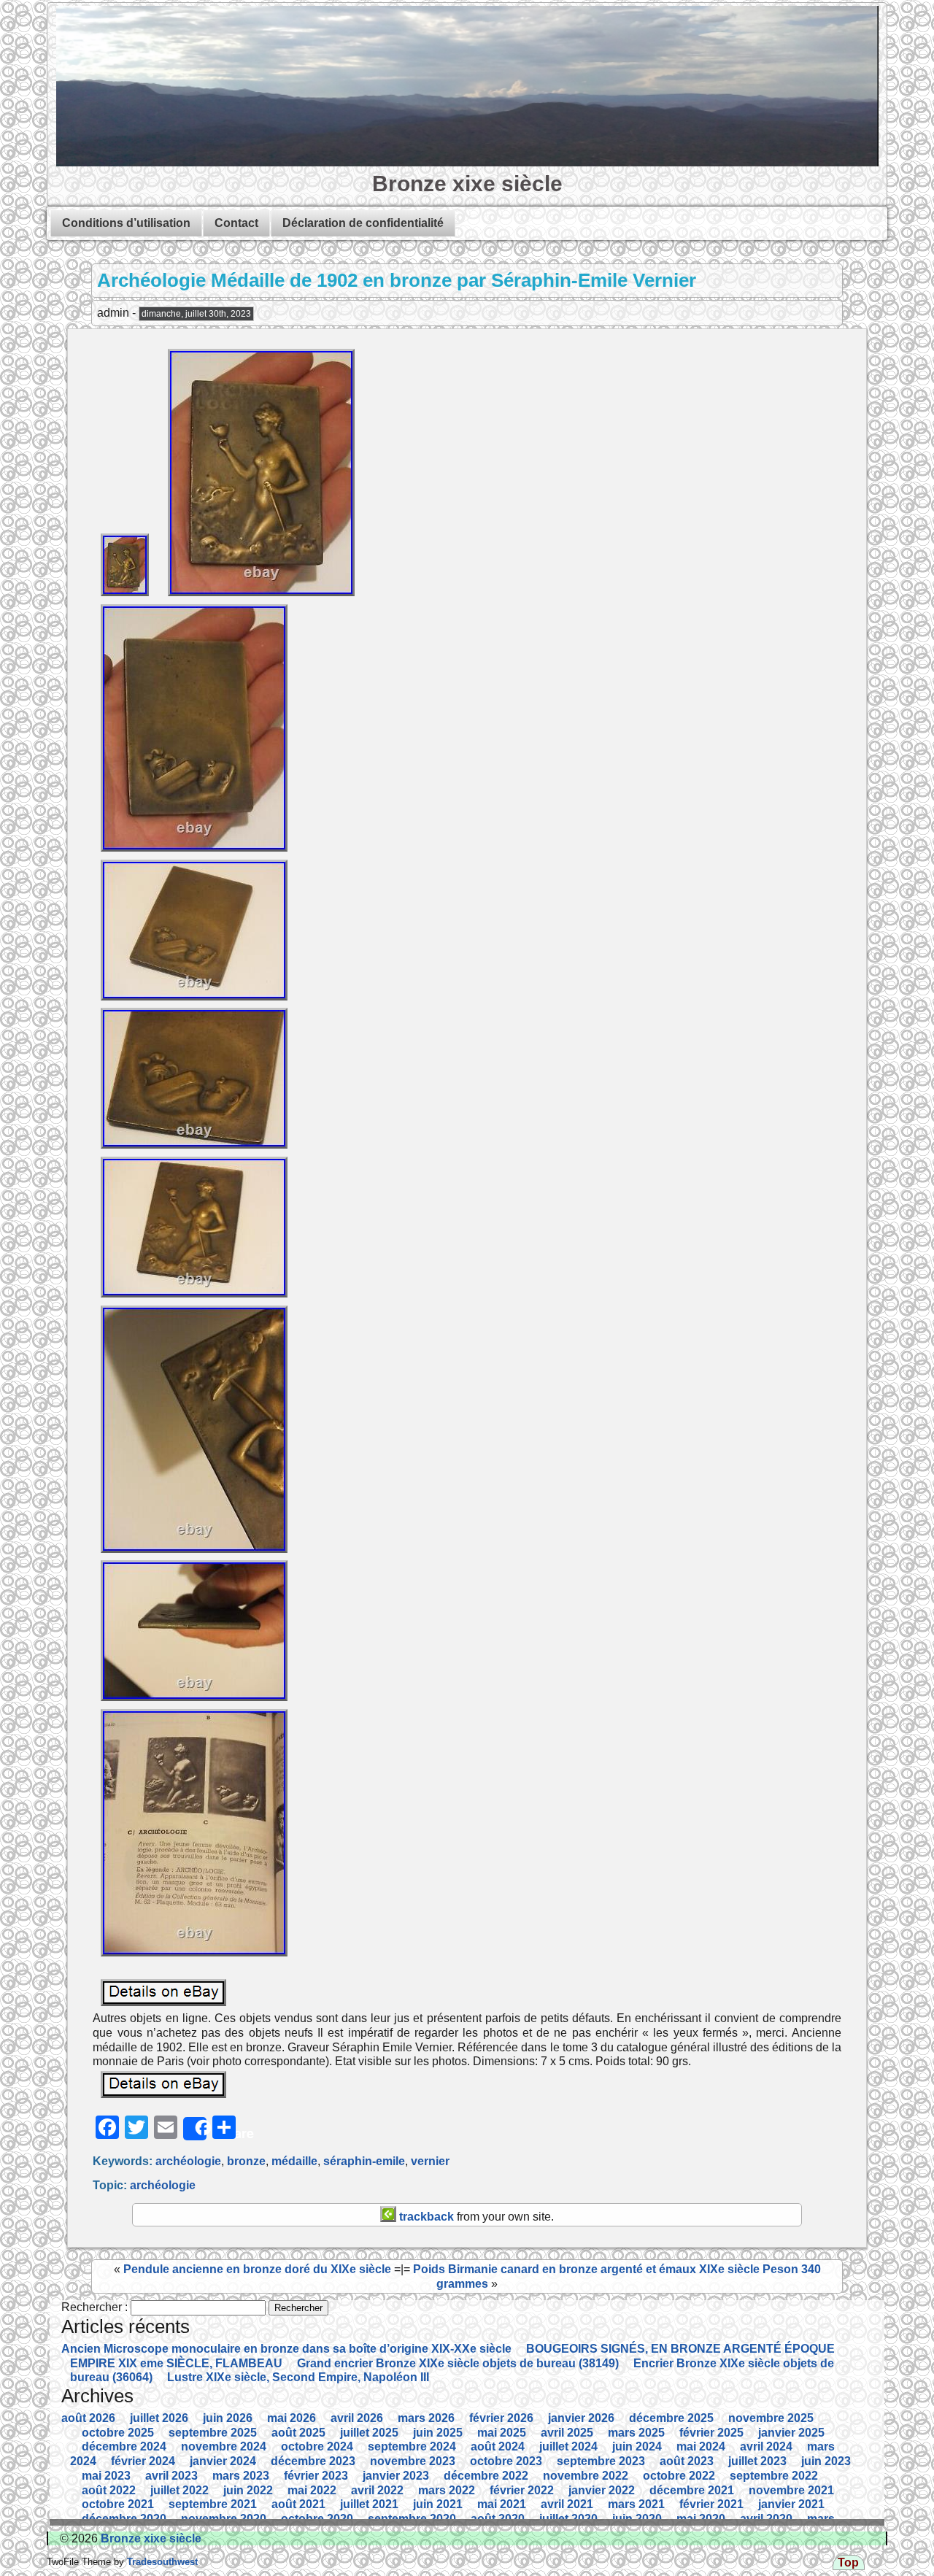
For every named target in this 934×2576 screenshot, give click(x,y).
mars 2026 (426, 2418)
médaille (294, 2161)
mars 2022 (447, 2490)
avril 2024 (766, 2446)
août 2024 (498, 2446)
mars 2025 (636, 2433)
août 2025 (298, 2433)
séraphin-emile (364, 2161)
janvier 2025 (791, 2433)
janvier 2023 (396, 2476)
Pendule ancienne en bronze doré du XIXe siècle (257, 2269)
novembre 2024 (224, 2446)
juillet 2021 (369, 2504)
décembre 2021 (692, 2490)
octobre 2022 (679, 2476)
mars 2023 (241, 2476)
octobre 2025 (118, 2433)
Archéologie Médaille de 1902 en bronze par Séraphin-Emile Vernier (397, 280)
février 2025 (711, 2433)
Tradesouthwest (161, 2562)
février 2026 (501, 2418)
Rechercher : (94, 2307)
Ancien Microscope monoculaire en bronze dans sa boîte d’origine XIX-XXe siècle (286, 2349)
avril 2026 (357, 2418)
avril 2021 (567, 2504)
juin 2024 (637, 2446)
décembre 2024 (124, 2446)
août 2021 (298, 2504)
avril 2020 (766, 2519)
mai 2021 (502, 2504)
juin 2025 (438, 2433)
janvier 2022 (602, 2490)
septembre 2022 (774, 2476)
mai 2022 (312, 2490)
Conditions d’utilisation (126, 223)
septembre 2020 (412, 2519)
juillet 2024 (568, 2446)
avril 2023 (171, 2476)
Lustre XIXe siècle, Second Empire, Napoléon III (298, 2377)
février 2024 (143, 2461)
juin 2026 (228, 2418)
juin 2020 (637, 2519)
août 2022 (109, 2490)
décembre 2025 (671, 2418)
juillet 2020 (568, 2519)
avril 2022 (377, 2490)
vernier (430, 2161)
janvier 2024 (223, 2461)
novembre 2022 (586, 2476)
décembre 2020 (124, 2519)
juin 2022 (248, 2490)
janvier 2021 (791, 2504)
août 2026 (88, 2418)
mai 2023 (106, 2476)
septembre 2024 (412, 2446)
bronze (246, 2161)
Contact (236, 223)
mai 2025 (502, 2433)
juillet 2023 (757, 2461)
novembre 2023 (413, 2461)
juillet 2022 (180, 2490)
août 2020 (498, 2519)
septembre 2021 (213, 2504)
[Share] (195, 2129)
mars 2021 (636, 2504)
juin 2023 (826, 2461)
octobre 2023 (506, 2461)
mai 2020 (701, 2519)
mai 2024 (701, 2446)
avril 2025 (567, 2433)
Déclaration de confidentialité (363, 223)
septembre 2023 (601, 2461)
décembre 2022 (486, 2476)
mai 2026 (292, 2418)
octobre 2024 (317, 2446)
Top (848, 2562)
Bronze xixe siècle (467, 183)
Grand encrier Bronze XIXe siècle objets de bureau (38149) (458, 2363)
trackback (425, 2217)
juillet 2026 (159, 2418)
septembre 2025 (213, 2433)
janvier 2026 (581, 2418)
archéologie (188, 2161)
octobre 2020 (317, 2519)
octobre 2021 (118, 2504)
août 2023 (687, 2461)
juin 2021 (438, 2504)
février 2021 (711, 2504)
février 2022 (522, 2490)
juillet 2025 (369, 2433)
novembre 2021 (791, 2490)
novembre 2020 (224, 2519)
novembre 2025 (771, 2418)
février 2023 (316, 2476)
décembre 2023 (313, 2461)
